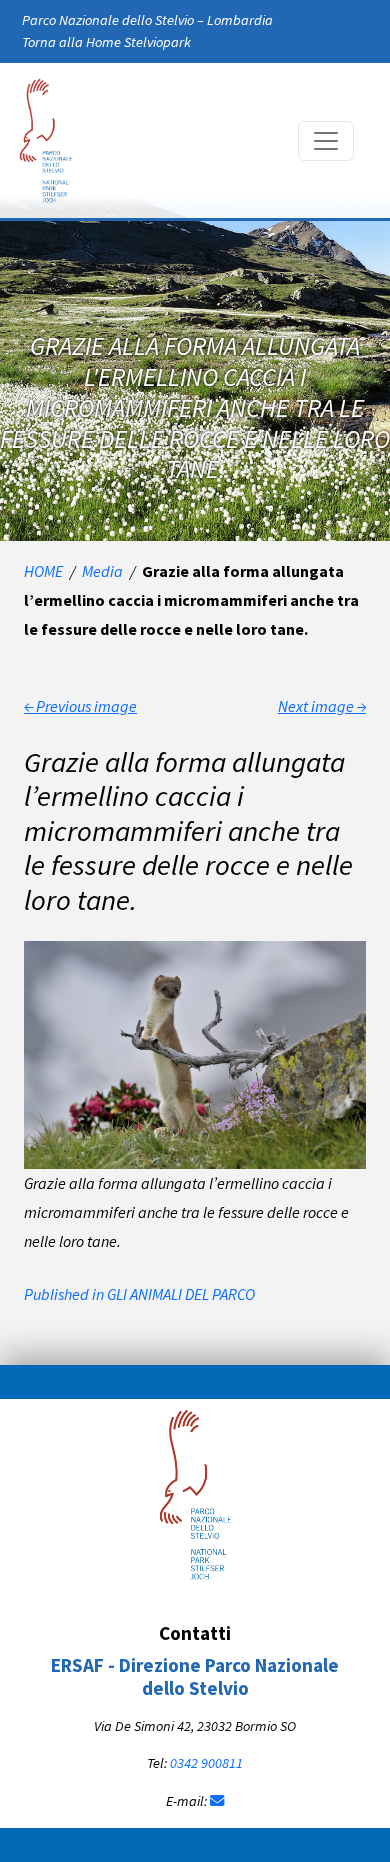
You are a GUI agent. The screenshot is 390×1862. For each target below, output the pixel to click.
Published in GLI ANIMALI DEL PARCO (139, 1294)
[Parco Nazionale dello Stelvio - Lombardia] (195, 1492)
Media (102, 571)
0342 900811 (206, 1763)
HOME (43, 571)
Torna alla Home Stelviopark (106, 42)
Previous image (80, 706)
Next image (322, 706)
